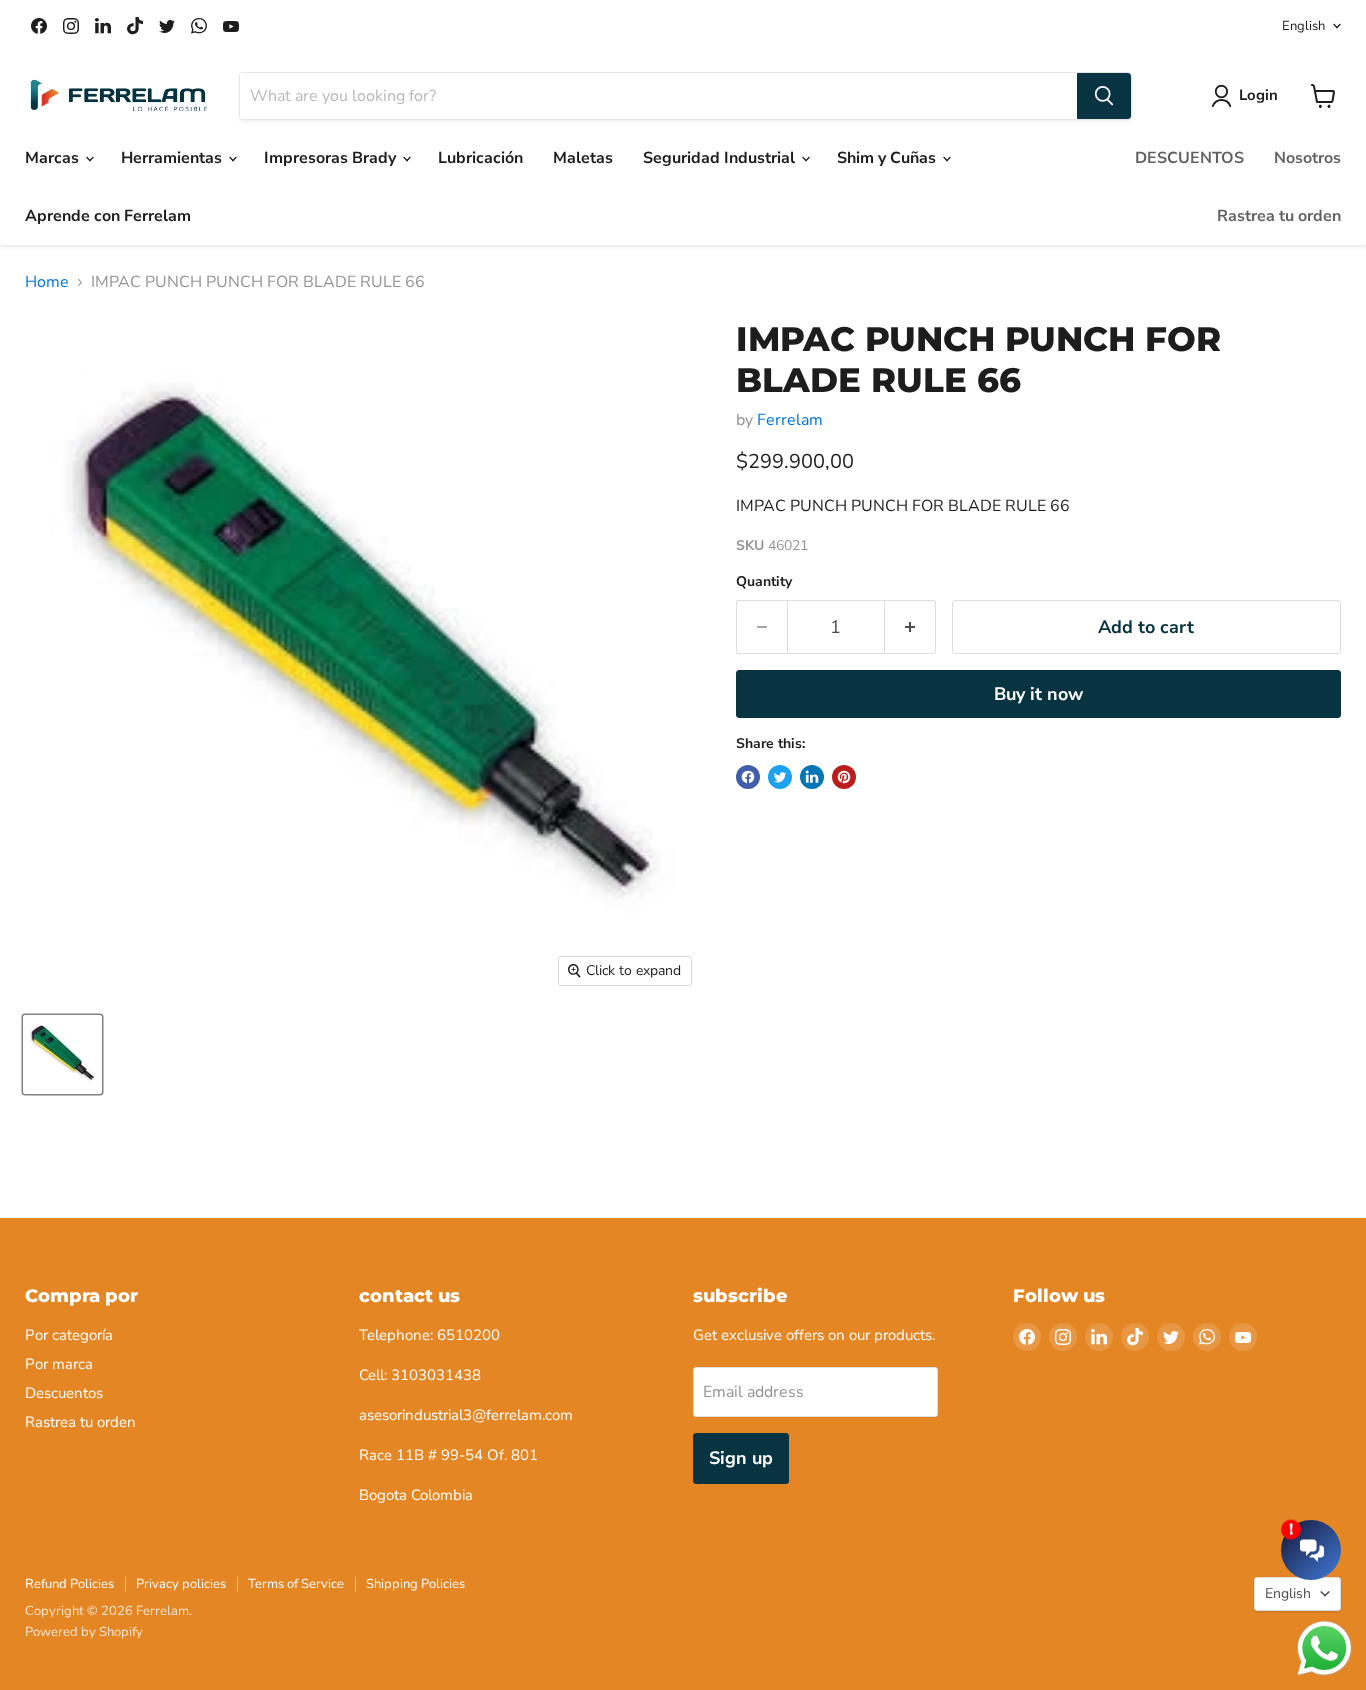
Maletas (583, 158)
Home (47, 282)
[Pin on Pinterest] (844, 777)
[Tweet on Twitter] (780, 777)
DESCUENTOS (1189, 158)
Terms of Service (296, 1584)
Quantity (764, 582)
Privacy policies (181, 1584)
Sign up (741, 1458)
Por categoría (69, 1335)
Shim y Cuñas (888, 158)
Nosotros (1307, 158)
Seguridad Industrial (721, 158)
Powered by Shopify (84, 1632)
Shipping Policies (415, 1584)
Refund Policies (69, 1584)
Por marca (59, 1364)
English (1303, 26)
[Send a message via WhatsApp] (1324, 1648)
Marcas (54, 158)
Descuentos (64, 1393)
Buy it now (1038, 694)
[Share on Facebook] (748, 777)
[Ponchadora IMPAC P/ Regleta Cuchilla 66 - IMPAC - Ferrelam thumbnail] (62, 1054)
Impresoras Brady (332, 158)
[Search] (1104, 96)
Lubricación (480, 158)
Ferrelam (790, 420)
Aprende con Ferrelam (108, 216)
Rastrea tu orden (1279, 216)
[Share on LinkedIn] (812, 777)
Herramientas (173, 158)
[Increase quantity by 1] (910, 627)
